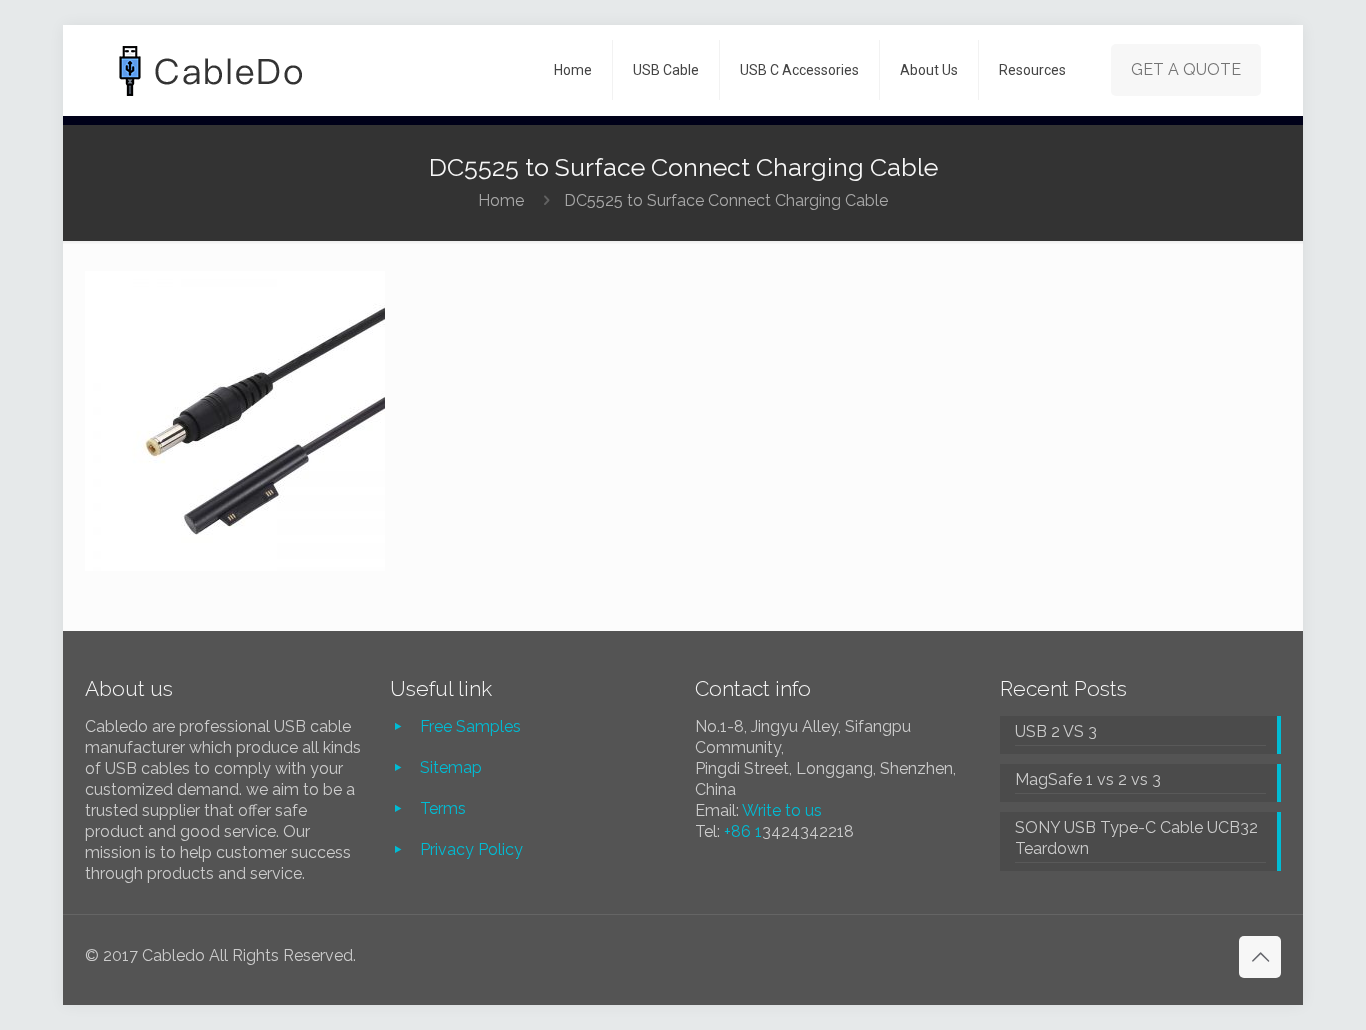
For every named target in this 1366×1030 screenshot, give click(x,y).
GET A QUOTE (1186, 69)
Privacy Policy (471, 849)
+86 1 (743, 831)
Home (501, 200)
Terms (443, 808)
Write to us (782, 810)
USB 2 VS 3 (1056, 731)
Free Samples (470, 726)
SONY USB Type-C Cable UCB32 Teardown (1136, 838)
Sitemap (451, 767)
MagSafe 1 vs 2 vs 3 (1088, 779)
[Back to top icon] (1260, 957)
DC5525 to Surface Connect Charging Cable (726, 200)
